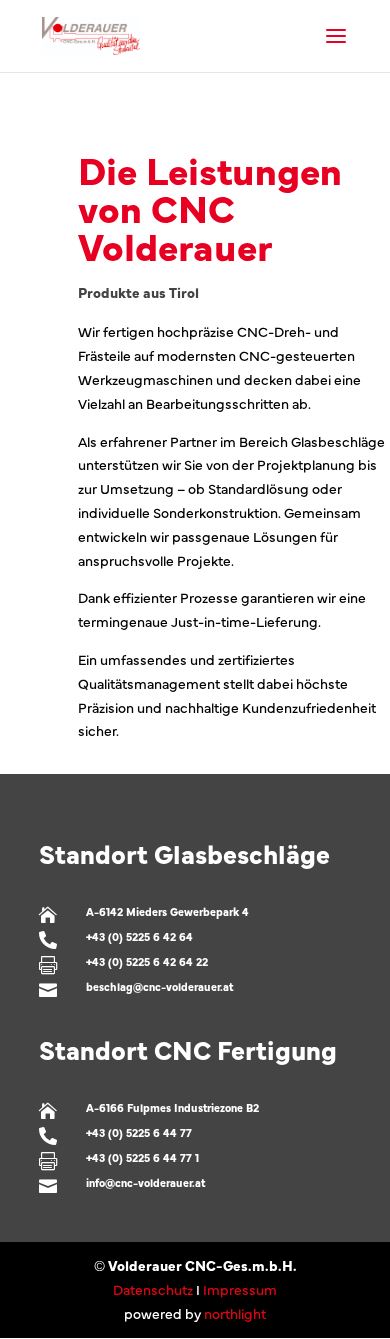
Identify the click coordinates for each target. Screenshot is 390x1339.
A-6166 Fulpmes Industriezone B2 (172, 1107)
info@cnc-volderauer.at (145, 1182)
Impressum (240, 1289)
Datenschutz (153, 1289)
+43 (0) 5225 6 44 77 (139, 1132)
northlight (235, 1313)
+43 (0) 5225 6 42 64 (139, 936)
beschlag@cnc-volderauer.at (159, 986)
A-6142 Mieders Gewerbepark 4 (167, 911)
